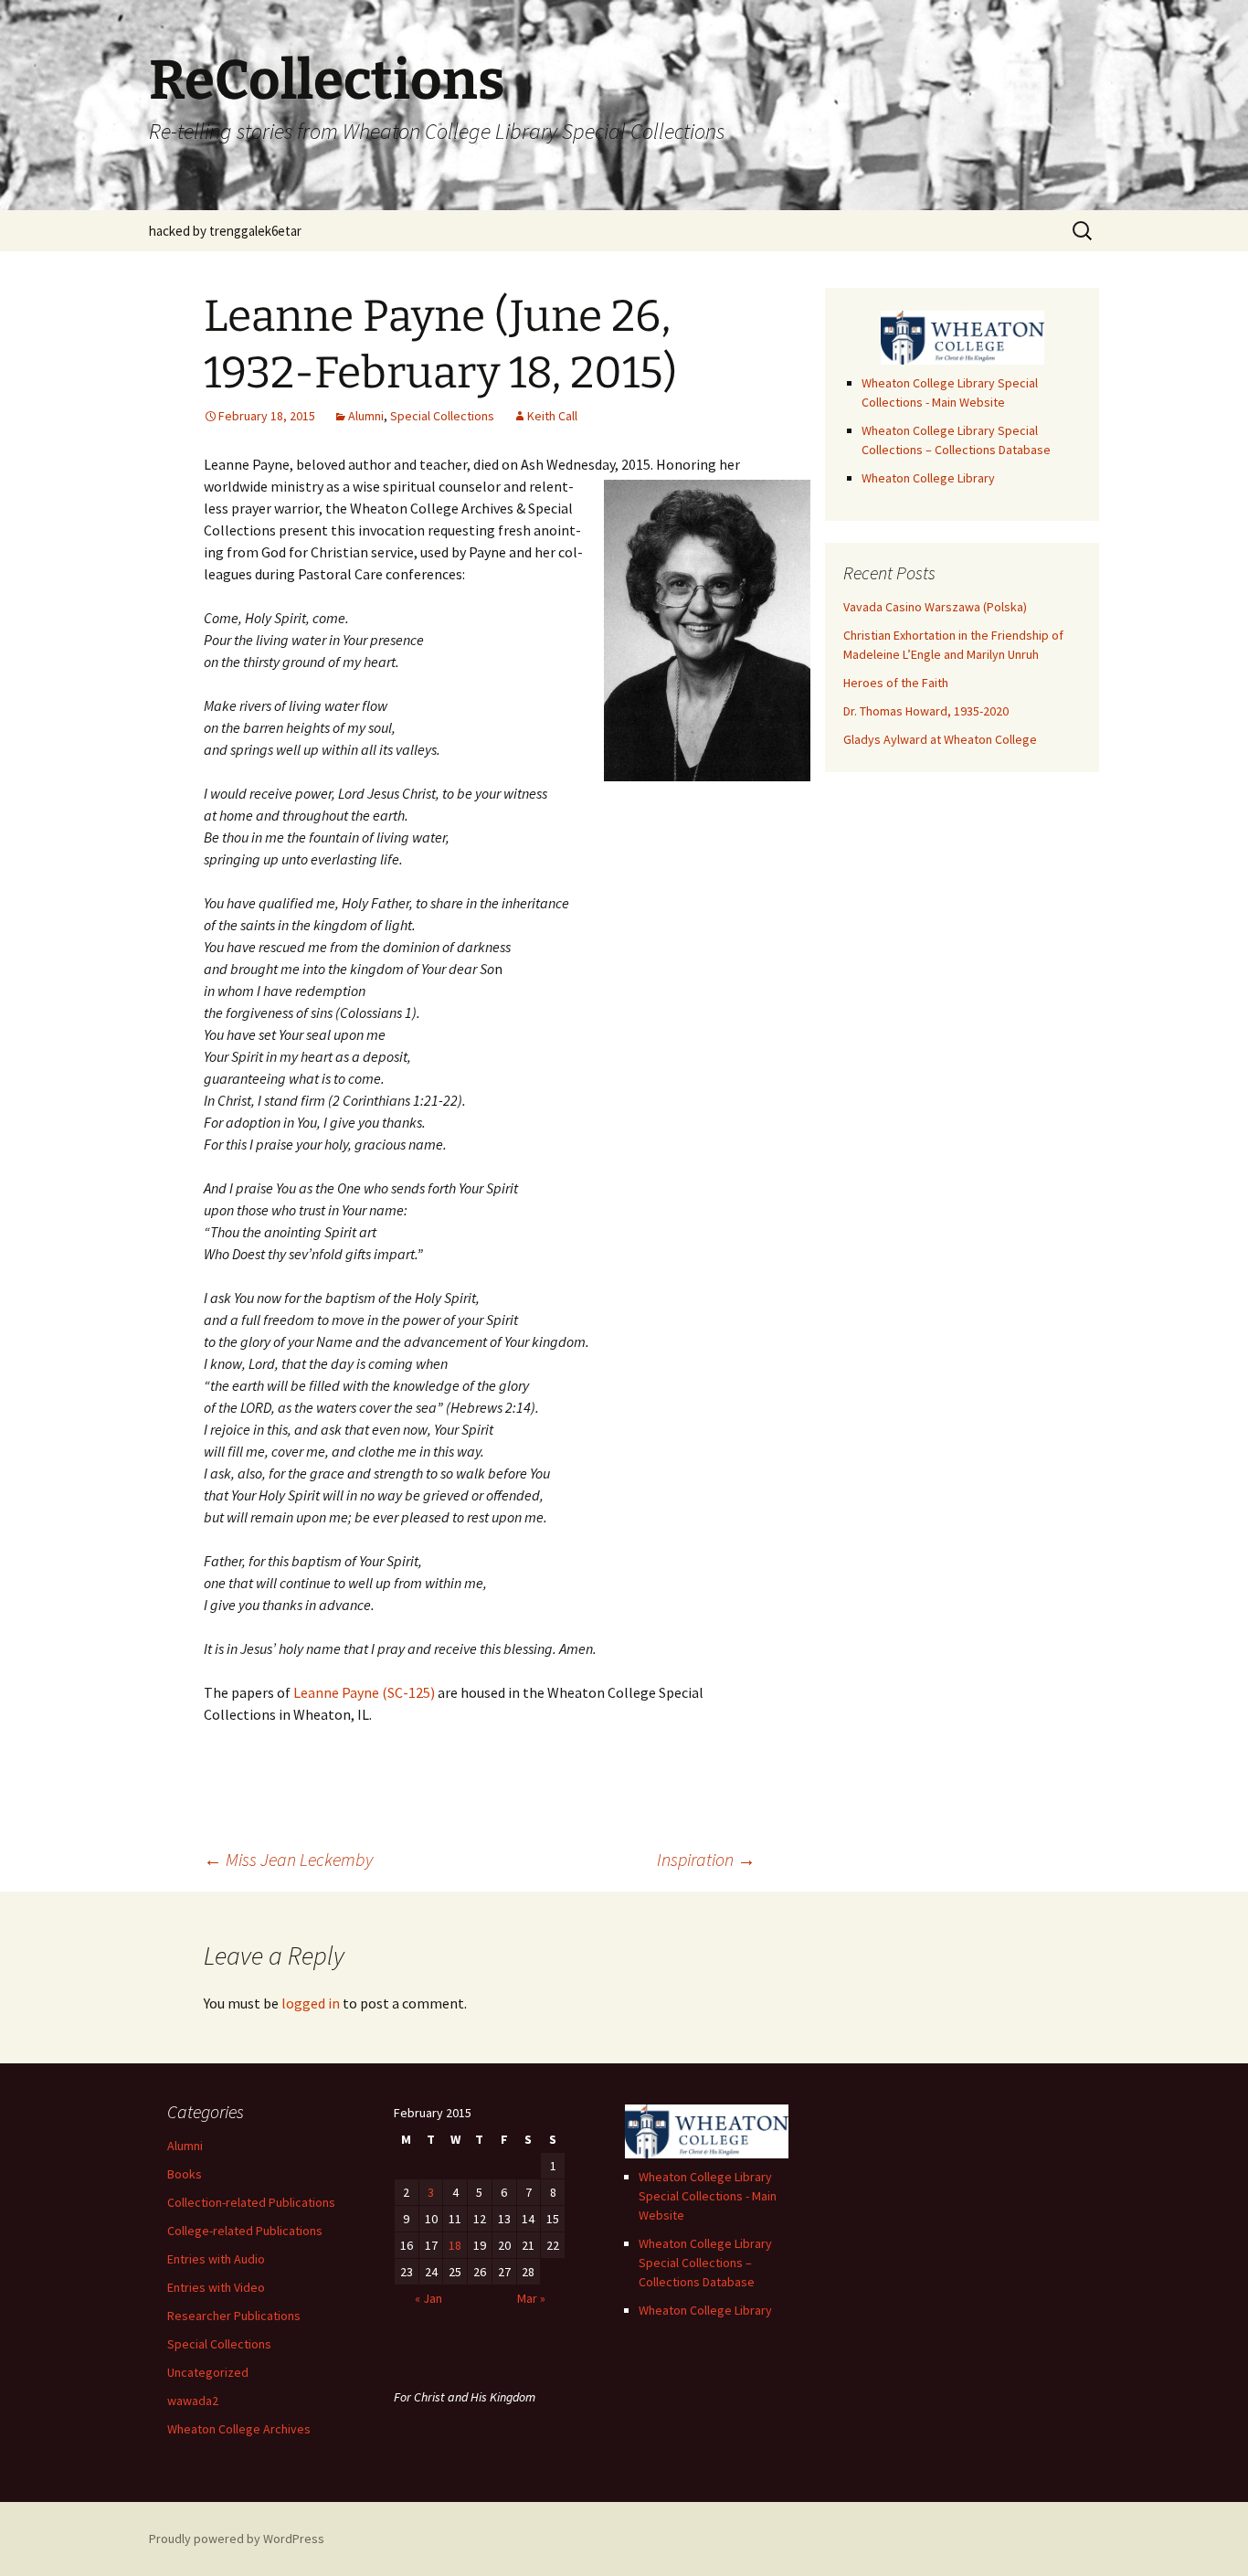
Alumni (366, 416)
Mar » (531, 2298)
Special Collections (442, 416)
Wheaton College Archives (239, 2429)
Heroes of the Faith (896, 683)
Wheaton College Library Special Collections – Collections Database (705, 2263)
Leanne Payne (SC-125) (364, 1692)
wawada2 (193, 2401)
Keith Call (552, 416)
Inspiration (706, 1859)
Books (185, 2174)
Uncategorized (208, 2372)
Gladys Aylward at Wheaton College (940, 739)
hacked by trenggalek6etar (225, 231)
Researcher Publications (234, 2316)
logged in (311, 2003)
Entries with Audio (216, 2259)
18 (455, 2245)
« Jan (428, 2298)
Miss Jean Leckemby (288, 1859)
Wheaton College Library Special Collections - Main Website (708, 2196)
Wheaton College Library (928, 478)
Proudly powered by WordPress (237, 2539)
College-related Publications (245, 2231)
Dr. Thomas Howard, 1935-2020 (926, 711)
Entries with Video (216, 2287)
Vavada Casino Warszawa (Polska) (935, 607)
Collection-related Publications (251, 2202)
